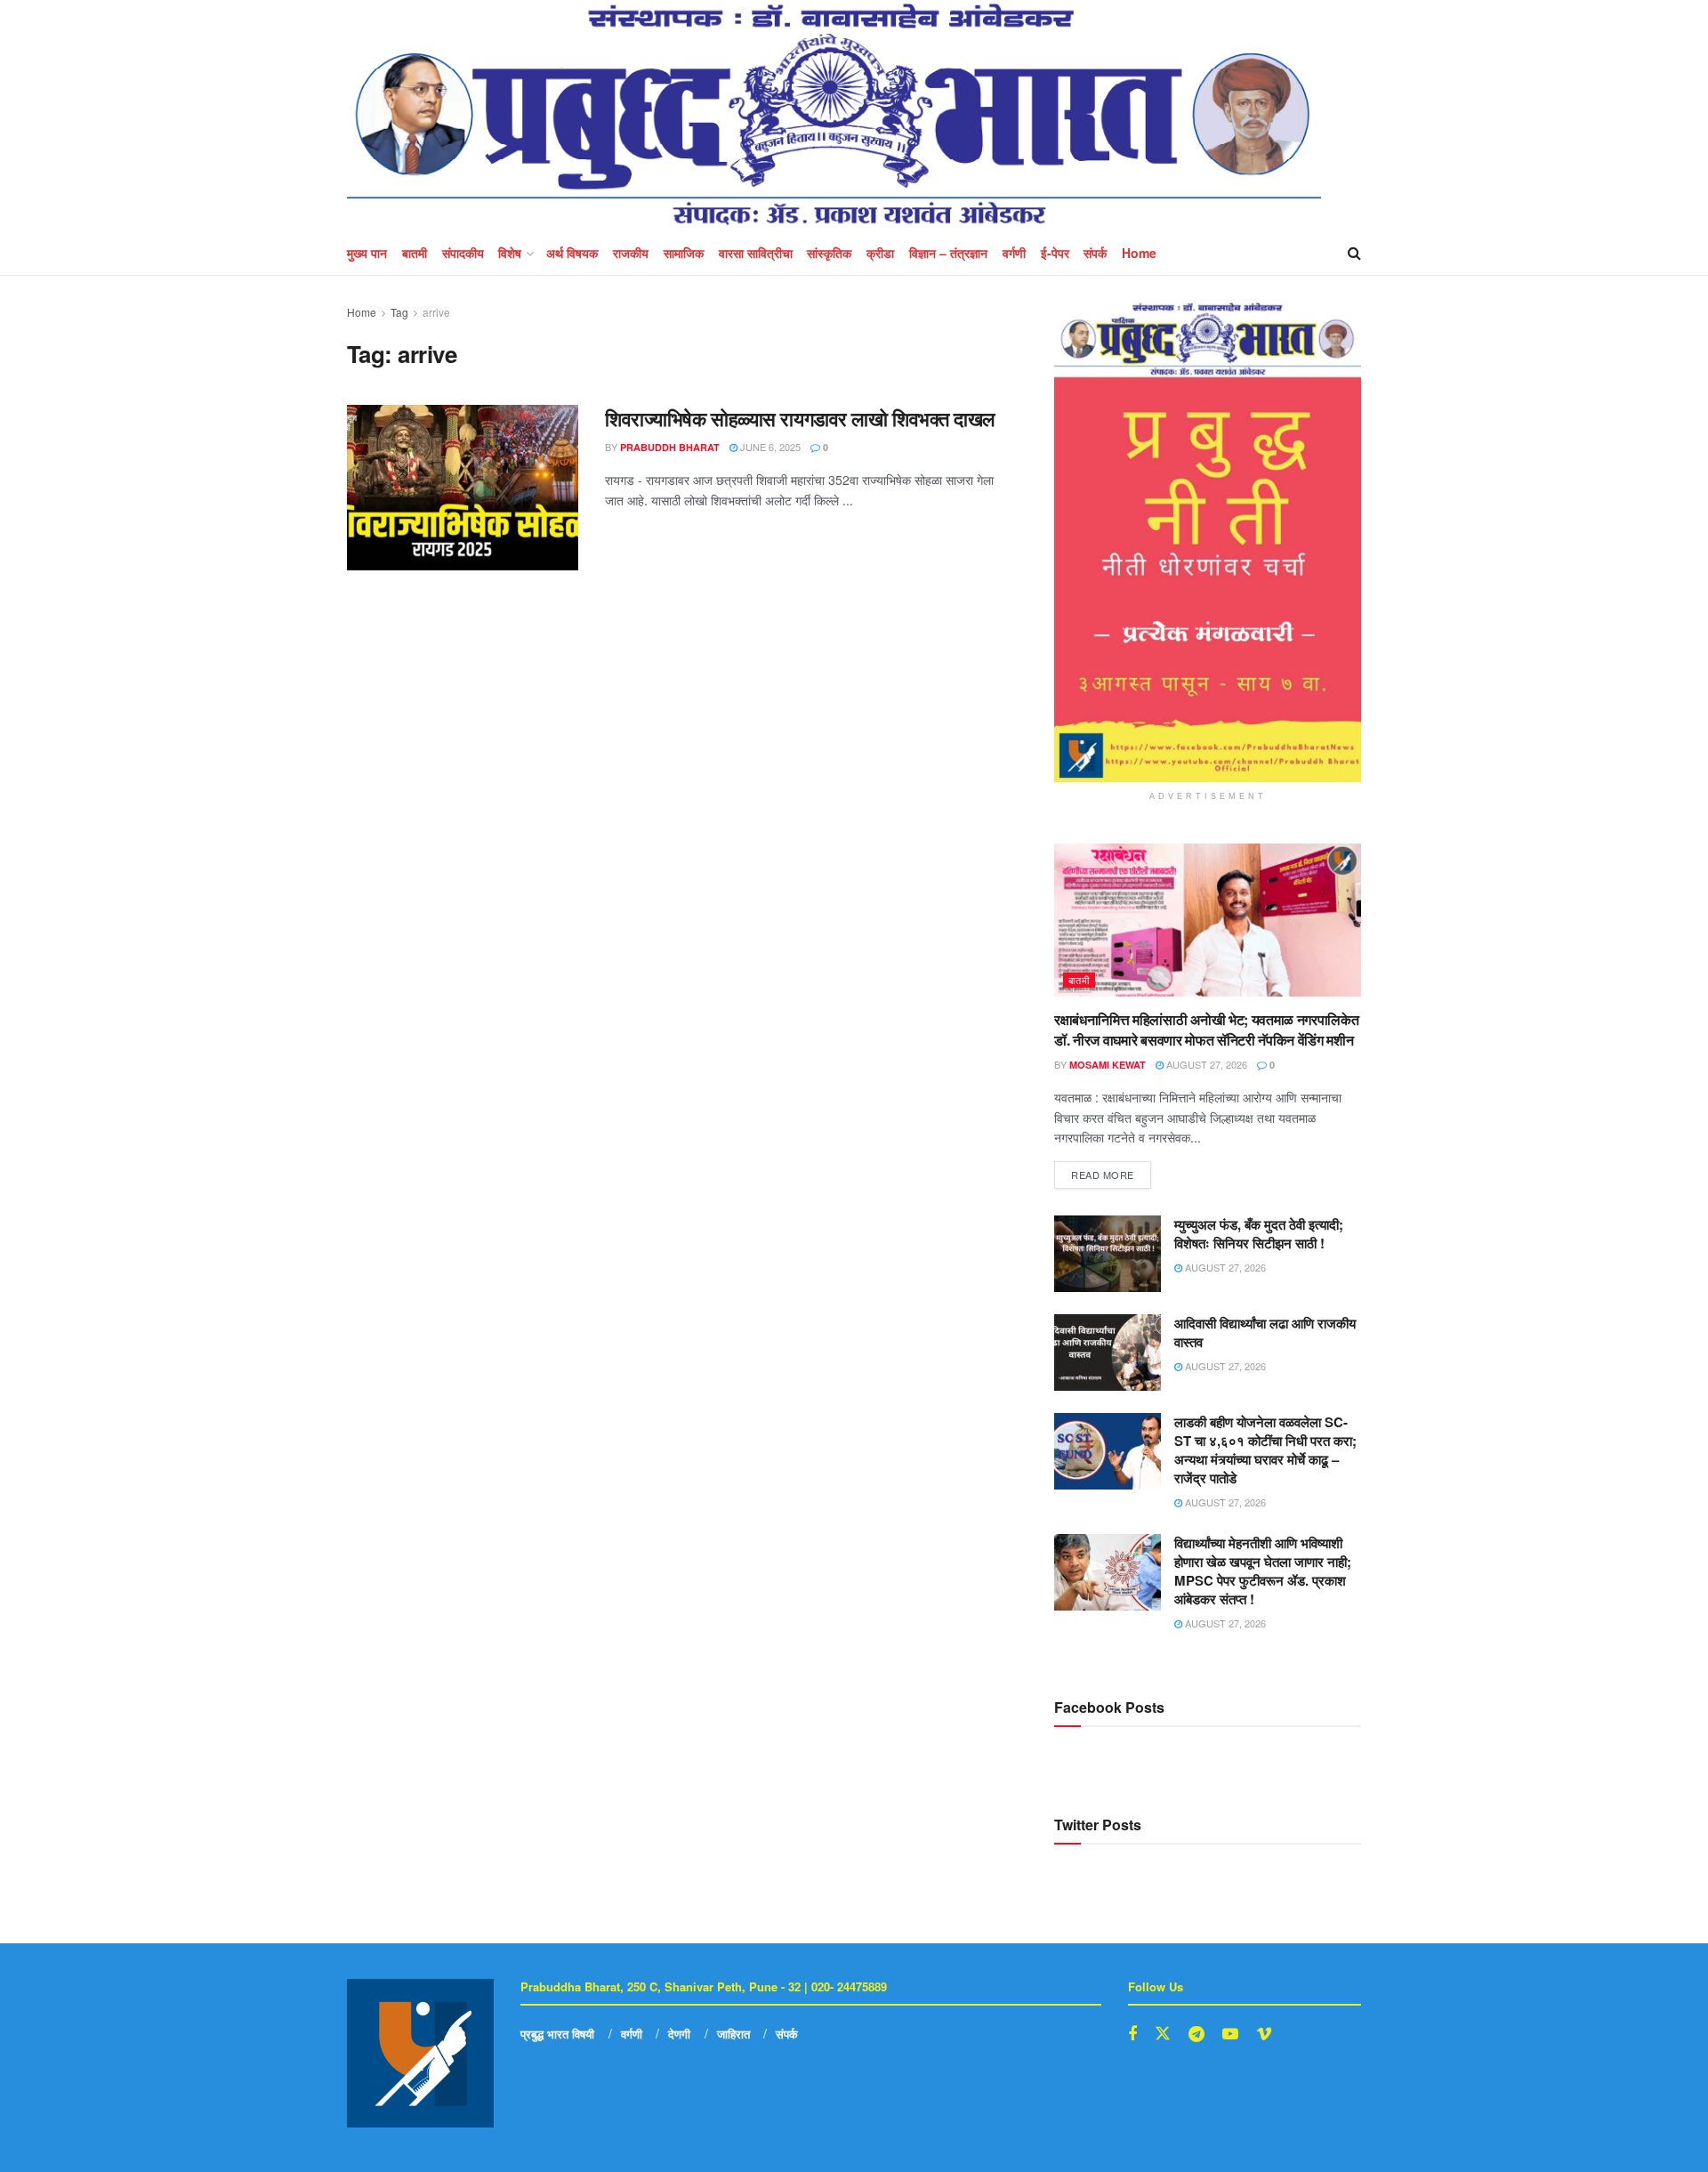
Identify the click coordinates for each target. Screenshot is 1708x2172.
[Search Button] (1354, 253)
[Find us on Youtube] (1230, 2034)
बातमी (415, 253)
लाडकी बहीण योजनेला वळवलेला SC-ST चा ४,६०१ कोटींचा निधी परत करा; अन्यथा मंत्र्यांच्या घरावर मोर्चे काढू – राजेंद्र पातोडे (1265, 1450)
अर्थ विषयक (572, 253)
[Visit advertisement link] (1208, 542)
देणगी (679, 2034)
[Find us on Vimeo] (1264, 2034)
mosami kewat (1108, 1065)
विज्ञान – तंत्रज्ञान (948, 253)
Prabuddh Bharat (670, 447)
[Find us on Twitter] (1163, 2034)
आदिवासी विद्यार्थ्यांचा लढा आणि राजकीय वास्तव (1265, 1332)
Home (1139, 253)
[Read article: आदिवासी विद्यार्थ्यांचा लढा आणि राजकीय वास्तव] (1108, 1352)
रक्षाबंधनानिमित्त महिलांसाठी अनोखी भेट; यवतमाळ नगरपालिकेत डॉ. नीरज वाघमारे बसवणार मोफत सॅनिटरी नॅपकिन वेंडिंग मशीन (1206, 1029)
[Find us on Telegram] (1196, 2034)
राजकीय (631, 253)
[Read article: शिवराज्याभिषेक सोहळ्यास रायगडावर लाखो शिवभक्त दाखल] (463, 488)
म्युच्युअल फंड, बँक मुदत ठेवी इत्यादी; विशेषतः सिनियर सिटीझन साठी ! (1259, 1234)
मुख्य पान (367, 253)
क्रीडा (880, 253)
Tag (399, 312)
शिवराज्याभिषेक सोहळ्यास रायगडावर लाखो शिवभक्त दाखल (800, 418)
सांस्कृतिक (829, 253)
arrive (436, 312)
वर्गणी (1014, 253)
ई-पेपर (1055, 253)
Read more (1111, 1171)
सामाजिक (684, 253)
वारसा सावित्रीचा (756, 253)
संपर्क (1095, 253)
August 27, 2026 (1205, 1064)
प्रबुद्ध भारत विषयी (557, 2034)
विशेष (510, 253)
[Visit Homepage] (834, 115)
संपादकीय (463, 253)
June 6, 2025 (769, 447)
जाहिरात (733, 2034)
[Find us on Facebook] (1132, 2034)
